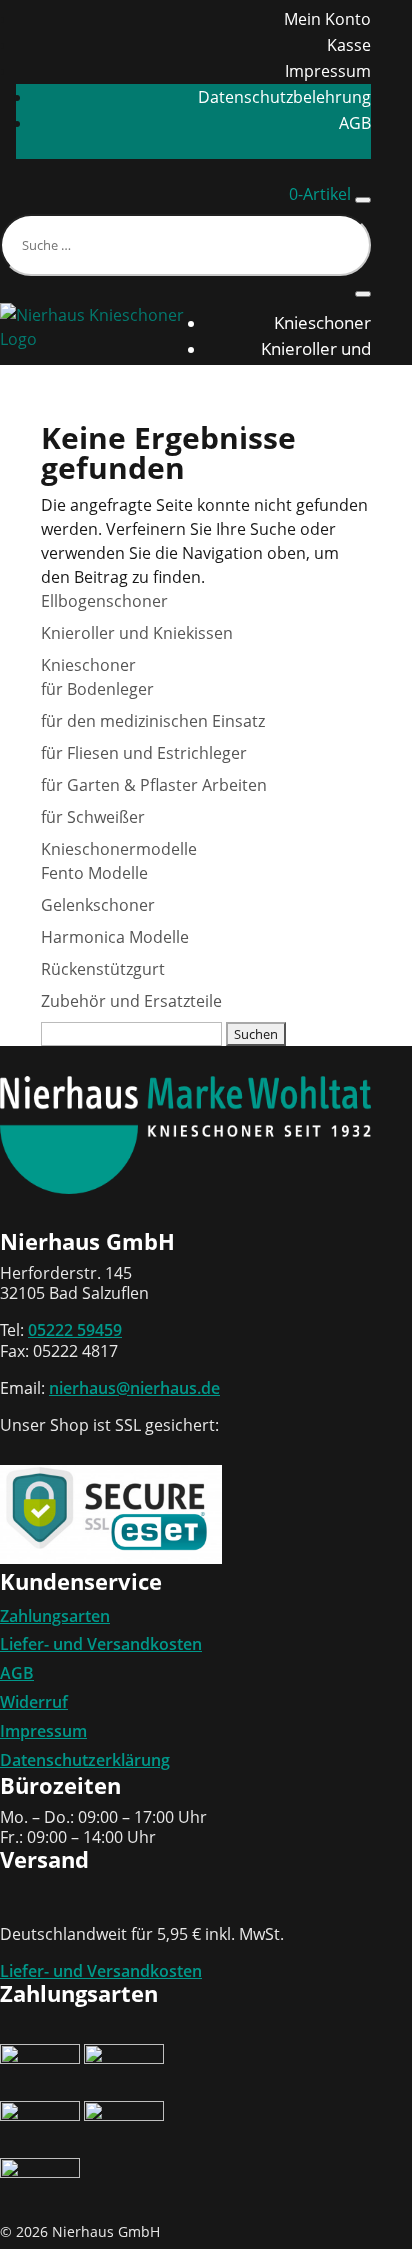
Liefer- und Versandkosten (101, 1644)
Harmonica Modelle (115, 937)
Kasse (349, 45)
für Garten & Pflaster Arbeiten (154, 785)
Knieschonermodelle (119, 849)
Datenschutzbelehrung (284, 97)
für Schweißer (93, 817)
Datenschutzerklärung (85, 1760)
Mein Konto (327, 19)
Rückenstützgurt (307, 426)
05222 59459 (75, 1330)
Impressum (328, 71)
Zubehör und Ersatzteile (131, 1001)
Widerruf (34, 1702)
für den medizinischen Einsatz (153, 721)
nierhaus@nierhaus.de (134, 1388)
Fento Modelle (94, 873)
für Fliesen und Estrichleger (144, 753)
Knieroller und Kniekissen (137, 633)
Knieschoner (322, 322)
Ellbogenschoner (306, 400)
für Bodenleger (97, 689)
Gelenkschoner (98, 905)
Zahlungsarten (55, 1616)
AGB (355, 123)
